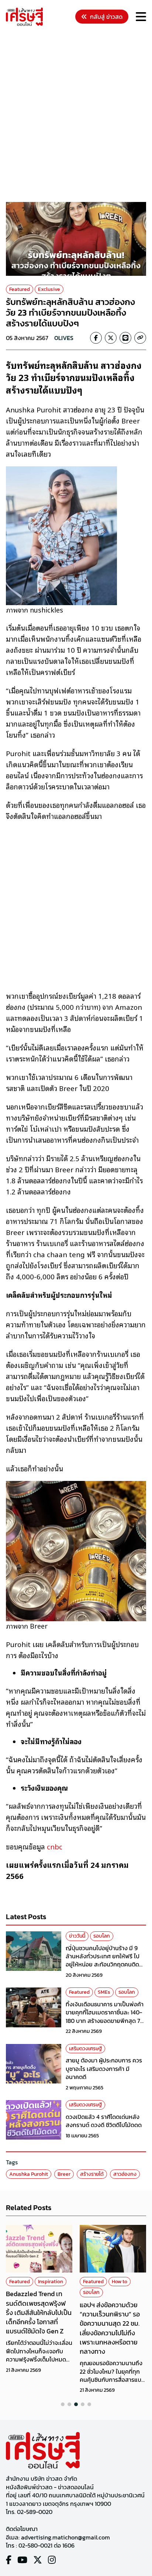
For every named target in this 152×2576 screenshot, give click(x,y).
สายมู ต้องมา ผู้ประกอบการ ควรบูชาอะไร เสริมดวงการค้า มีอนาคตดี (104, 2069)
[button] (63, 2404)
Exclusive (49, 289)
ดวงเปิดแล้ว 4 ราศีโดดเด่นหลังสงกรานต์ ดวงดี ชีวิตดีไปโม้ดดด (104, 2121)
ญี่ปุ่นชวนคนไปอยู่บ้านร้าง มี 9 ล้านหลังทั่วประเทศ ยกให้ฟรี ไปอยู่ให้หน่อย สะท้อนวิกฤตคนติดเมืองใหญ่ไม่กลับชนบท (103, 1960)
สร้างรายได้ (92, 2174)
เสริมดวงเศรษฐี (85, 2049)
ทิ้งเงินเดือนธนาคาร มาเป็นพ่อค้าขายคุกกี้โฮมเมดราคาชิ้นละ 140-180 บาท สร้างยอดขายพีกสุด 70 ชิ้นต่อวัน (105, 2016)
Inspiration (51, 2282)
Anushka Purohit (29, 2174)
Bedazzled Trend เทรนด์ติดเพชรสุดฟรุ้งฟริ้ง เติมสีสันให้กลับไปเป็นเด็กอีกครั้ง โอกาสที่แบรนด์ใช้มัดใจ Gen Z (39, 2312)
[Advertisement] (76, 115)
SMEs (104, 1992)
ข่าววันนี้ (77, 1936)
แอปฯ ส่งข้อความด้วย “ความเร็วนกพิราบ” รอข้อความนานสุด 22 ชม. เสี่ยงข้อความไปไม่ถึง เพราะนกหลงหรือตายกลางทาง (110, 2328)
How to (120, 2282)
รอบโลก (102, 1936)
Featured (20, 289)
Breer (64, 2174)
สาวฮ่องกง (125, 2174)
